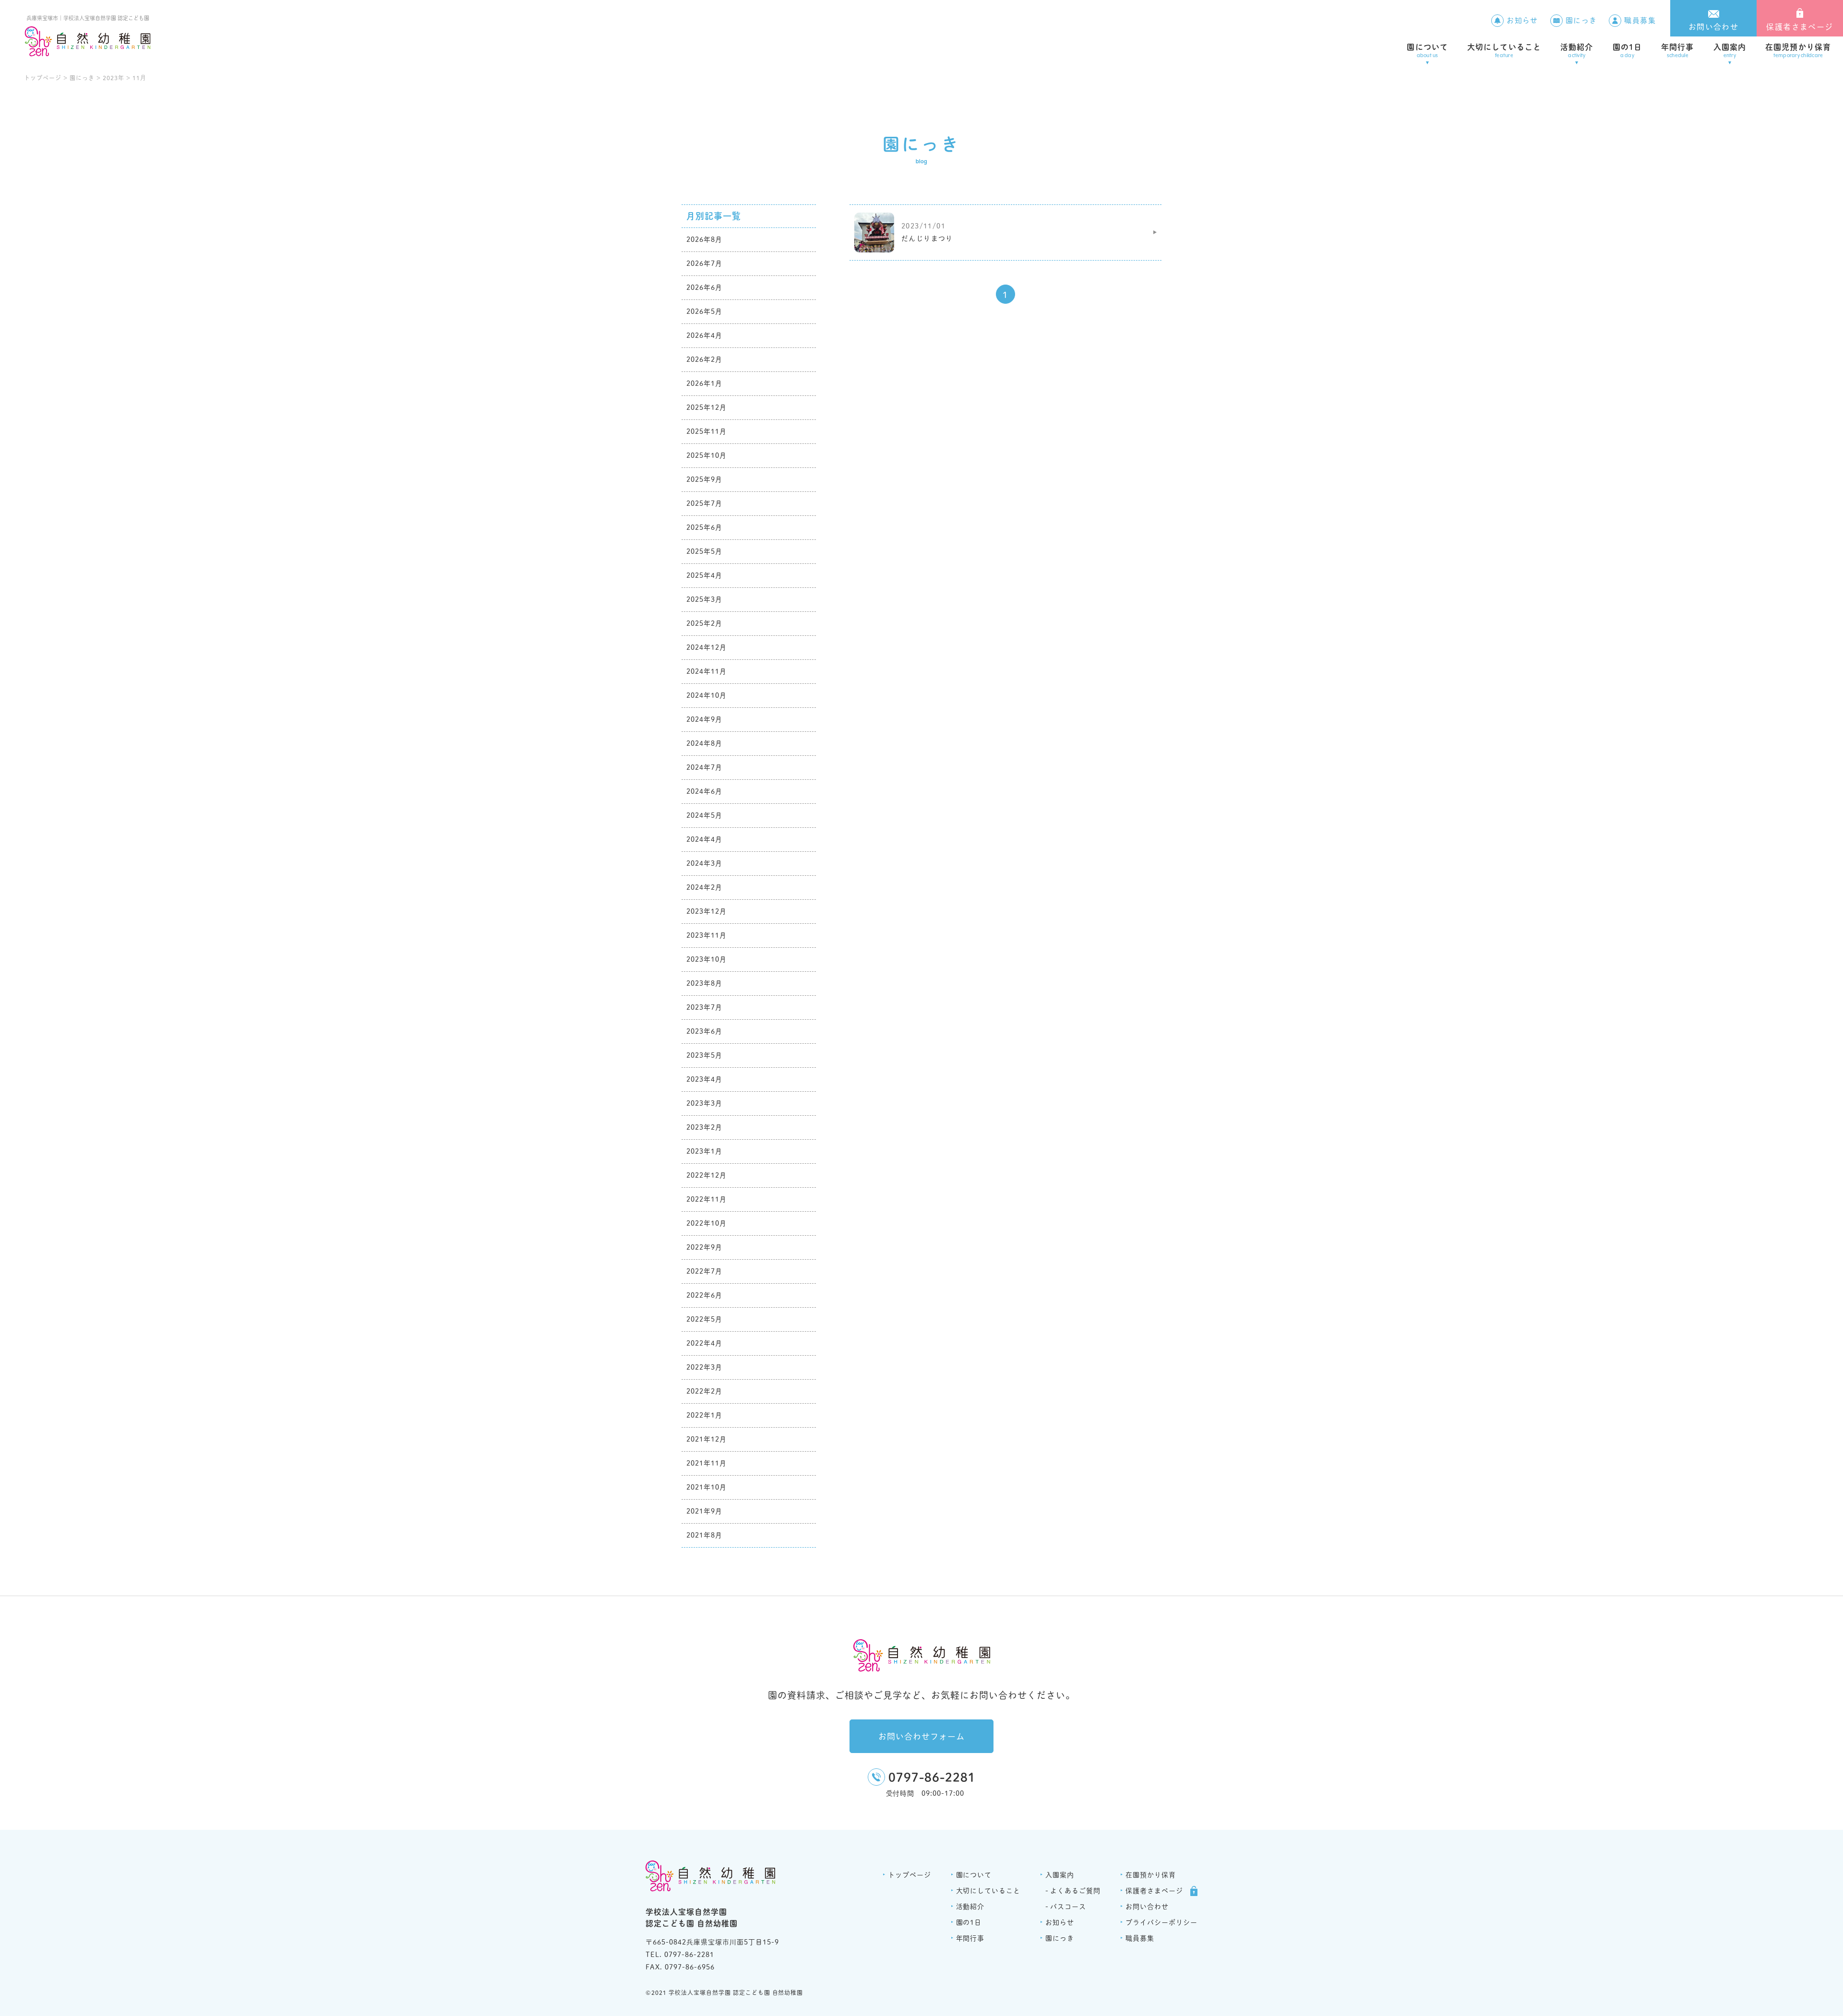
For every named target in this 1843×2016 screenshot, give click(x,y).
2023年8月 (704, 983)
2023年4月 (704, 1079)
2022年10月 (706, 1223)
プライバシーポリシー (1161, 1922)
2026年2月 (704, 359)
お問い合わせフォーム (921, 1736)
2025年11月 (706, 431)
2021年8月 (704, 1535)
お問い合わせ (1713, 27)
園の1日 (1627, 51)
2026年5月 (704, 311)
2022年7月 (704, 1271)
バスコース (1068, 1907)
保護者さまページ (1800, 27)
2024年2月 (704, 887)
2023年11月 (706, 935)
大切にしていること (1504, 51)
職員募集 (1640, 20)
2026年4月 (704, 335)
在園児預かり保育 (1798, 51)
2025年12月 (706, 407)
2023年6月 (704, 1031)
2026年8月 (704, 239)
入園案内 (1730, 51)
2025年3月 (704, 599)
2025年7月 (704, 503)
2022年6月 (704, 1295)
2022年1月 (704, 1415)
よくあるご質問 (1075, 1891)
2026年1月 (704, 383)
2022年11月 (706, 1199)
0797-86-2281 (932, 1777)
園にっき (1581, 20)
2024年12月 (706, 647)
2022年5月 (704, 1319)
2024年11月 (706, 671)
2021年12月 (706, 1439)
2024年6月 (704, 791)
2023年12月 (706, 911)
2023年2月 (704, 1127)
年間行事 (1677, 51)
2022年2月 (704, 1391)
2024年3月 (704, 863)
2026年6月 (704, 287)
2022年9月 (704, 1247)
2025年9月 (704, 479)
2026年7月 (704, 263)
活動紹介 (1577, 51)
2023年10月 (706, 959)
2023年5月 (704, 1055)
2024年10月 (706, 695)
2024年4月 (704, 839)
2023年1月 (704, 1151)
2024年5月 (704, 815)
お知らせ (1522, 20)
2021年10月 (706, 1487)
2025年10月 (706, 455)
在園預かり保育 (1151, 1875)
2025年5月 (704, 551)
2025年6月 (704, 527)
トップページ (910, 1875)
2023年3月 (704, 1103)
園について (1427, 51)
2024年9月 (704, 719)
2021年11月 (706, 1463)
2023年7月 (704, 1007)
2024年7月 (704, 767)
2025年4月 (704, 575)
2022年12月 (706, 1175)
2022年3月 (704, 1367)
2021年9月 (704, 1511)
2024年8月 (704, 743)
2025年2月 (704, 623)
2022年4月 (704, 1343)
